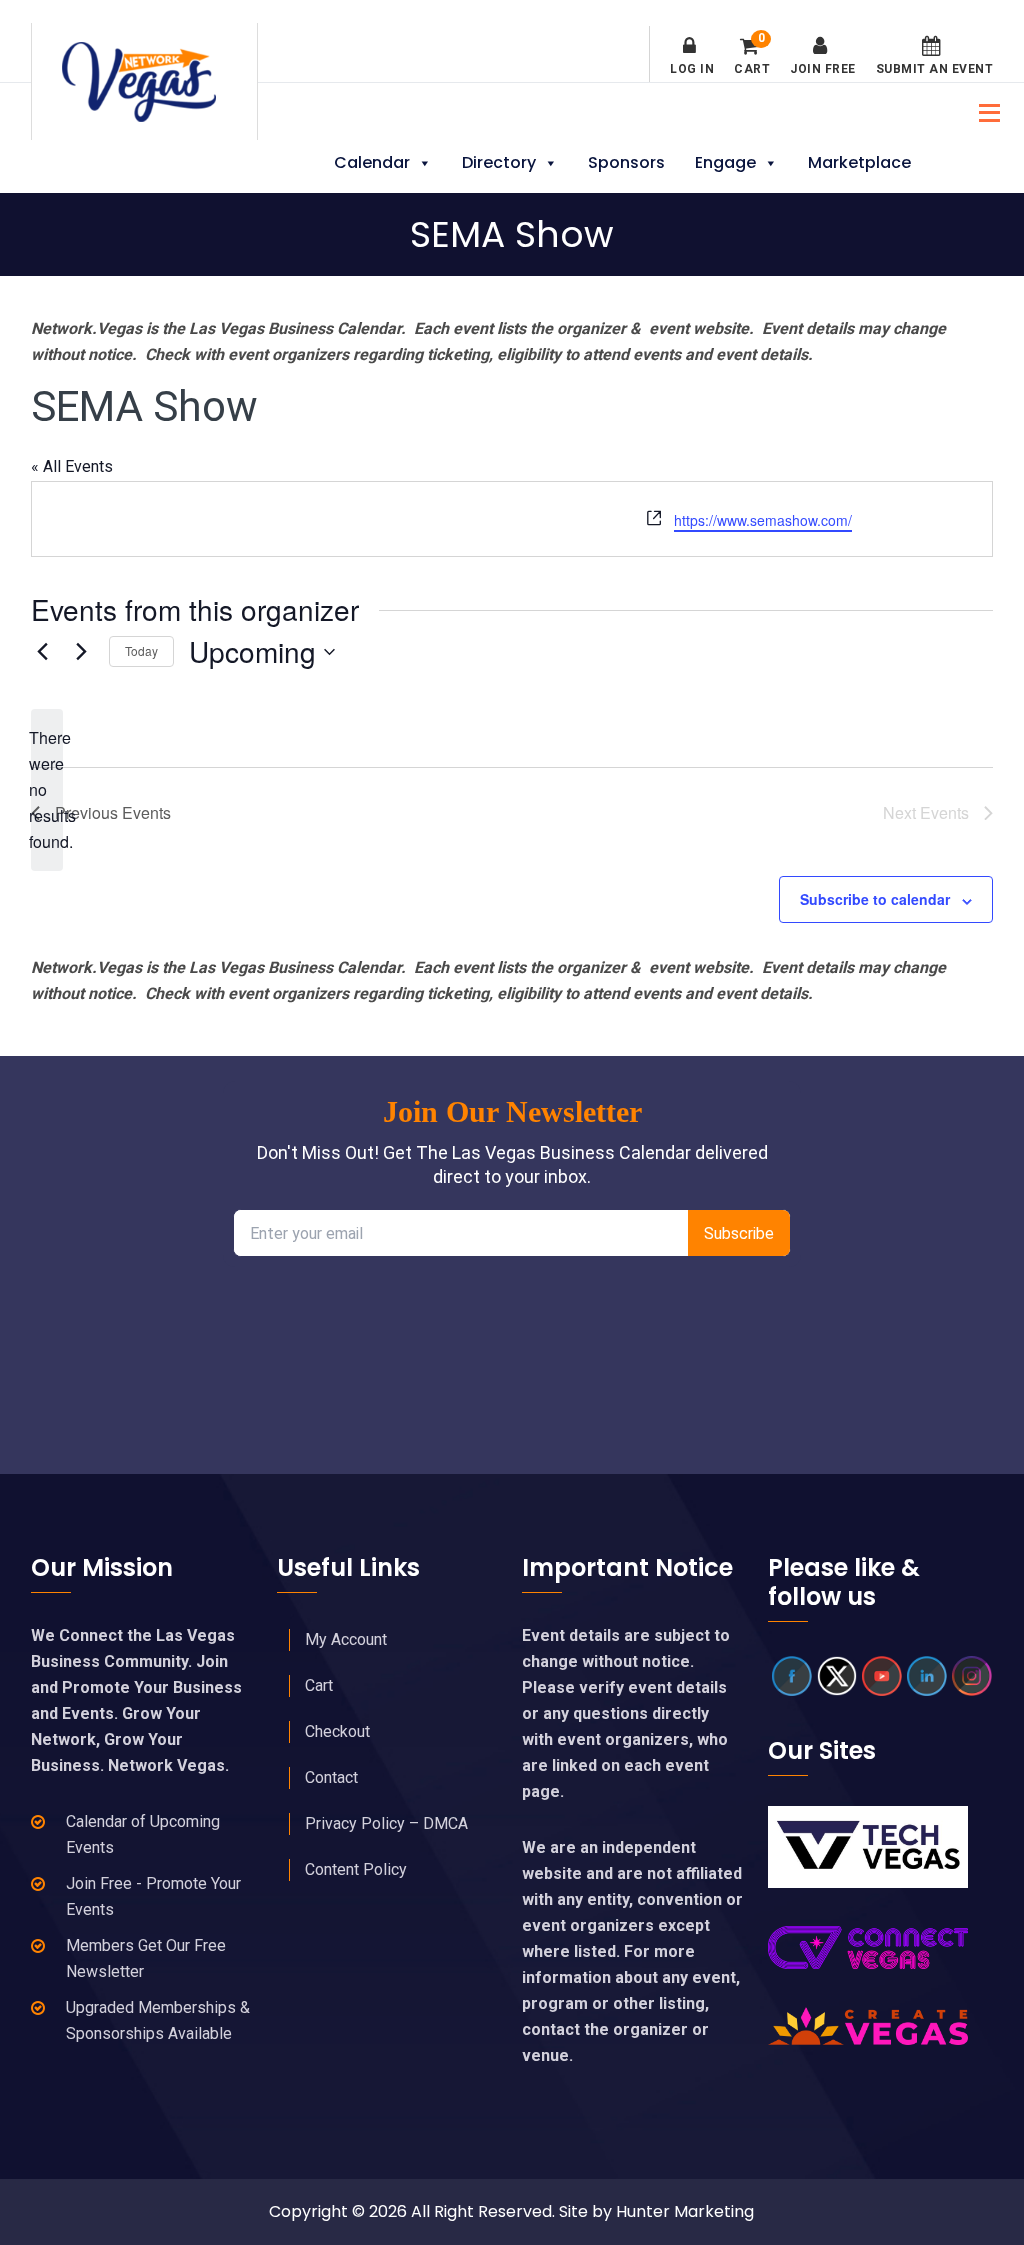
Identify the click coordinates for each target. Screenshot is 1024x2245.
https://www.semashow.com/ (763, 520)
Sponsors (626, 162)
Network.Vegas (144, 82)
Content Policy (356, 1869)
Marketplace (859, 162)
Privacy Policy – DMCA (386, 1823)
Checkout (337, 1731)
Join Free (823, 69)
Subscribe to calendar (875, 899)
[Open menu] (984, 110)
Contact (331, 1777)
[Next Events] (82, 652)
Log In (692, 69)
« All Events (72, 466)
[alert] (47, 790)
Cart (752, 56)
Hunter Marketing (685, 2211)
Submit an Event (935, 69)
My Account (346, 1639)
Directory (499, 162)
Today (141, 650)
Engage (725, 162)
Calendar (372, 162)
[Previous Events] (43, 652)
